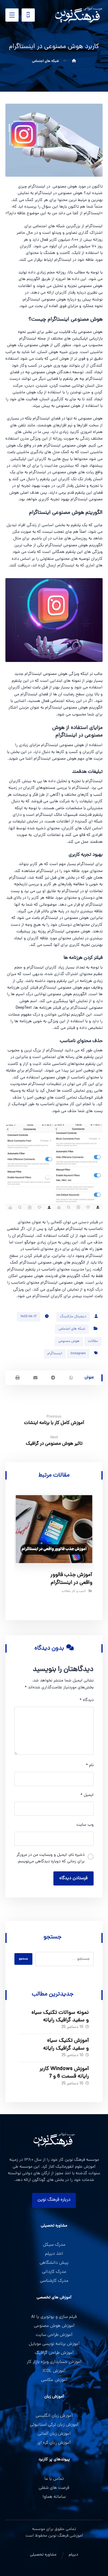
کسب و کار (79, 1592)
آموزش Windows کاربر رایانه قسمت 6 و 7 (64, 2073)
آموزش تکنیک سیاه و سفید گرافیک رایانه (66, 2044)
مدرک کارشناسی (54, 2281)
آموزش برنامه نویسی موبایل (54, 2344)
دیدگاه (87, 1700)
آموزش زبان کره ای (54, 2443)
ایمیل (87, 1795)
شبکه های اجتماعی (72, 1329)
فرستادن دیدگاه (73, 1878)
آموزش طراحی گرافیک (54, 2353)
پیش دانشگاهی (54, 2263)
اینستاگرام (55, 1354)
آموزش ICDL (54, 2371)
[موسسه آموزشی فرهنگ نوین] (79, 15)
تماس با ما (54, 2479)
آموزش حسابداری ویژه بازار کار (54, 2362)
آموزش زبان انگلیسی (54, 2416)
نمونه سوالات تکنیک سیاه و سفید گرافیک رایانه (60, 2017)
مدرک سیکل (54, 2245)
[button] (12, 15)
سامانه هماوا (54, 2497)
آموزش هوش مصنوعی (54, 2326)
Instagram (78, 1354)
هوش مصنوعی (69, 1341)
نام (90, 1765)
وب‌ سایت (85, 1825)
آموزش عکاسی (54, 2380)
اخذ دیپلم (54, 2254)
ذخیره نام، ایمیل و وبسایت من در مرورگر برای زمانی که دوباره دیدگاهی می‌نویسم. (51, 1858)
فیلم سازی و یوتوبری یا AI (54, 2317)
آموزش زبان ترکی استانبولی (54, 2425)
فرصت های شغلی (54, 2488)
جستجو (23, 1959)
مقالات (93, 1341)
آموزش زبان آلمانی (54, 2434)
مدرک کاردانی (54, 2272)
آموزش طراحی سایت (54, 2335)
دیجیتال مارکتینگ (73, 1317)
